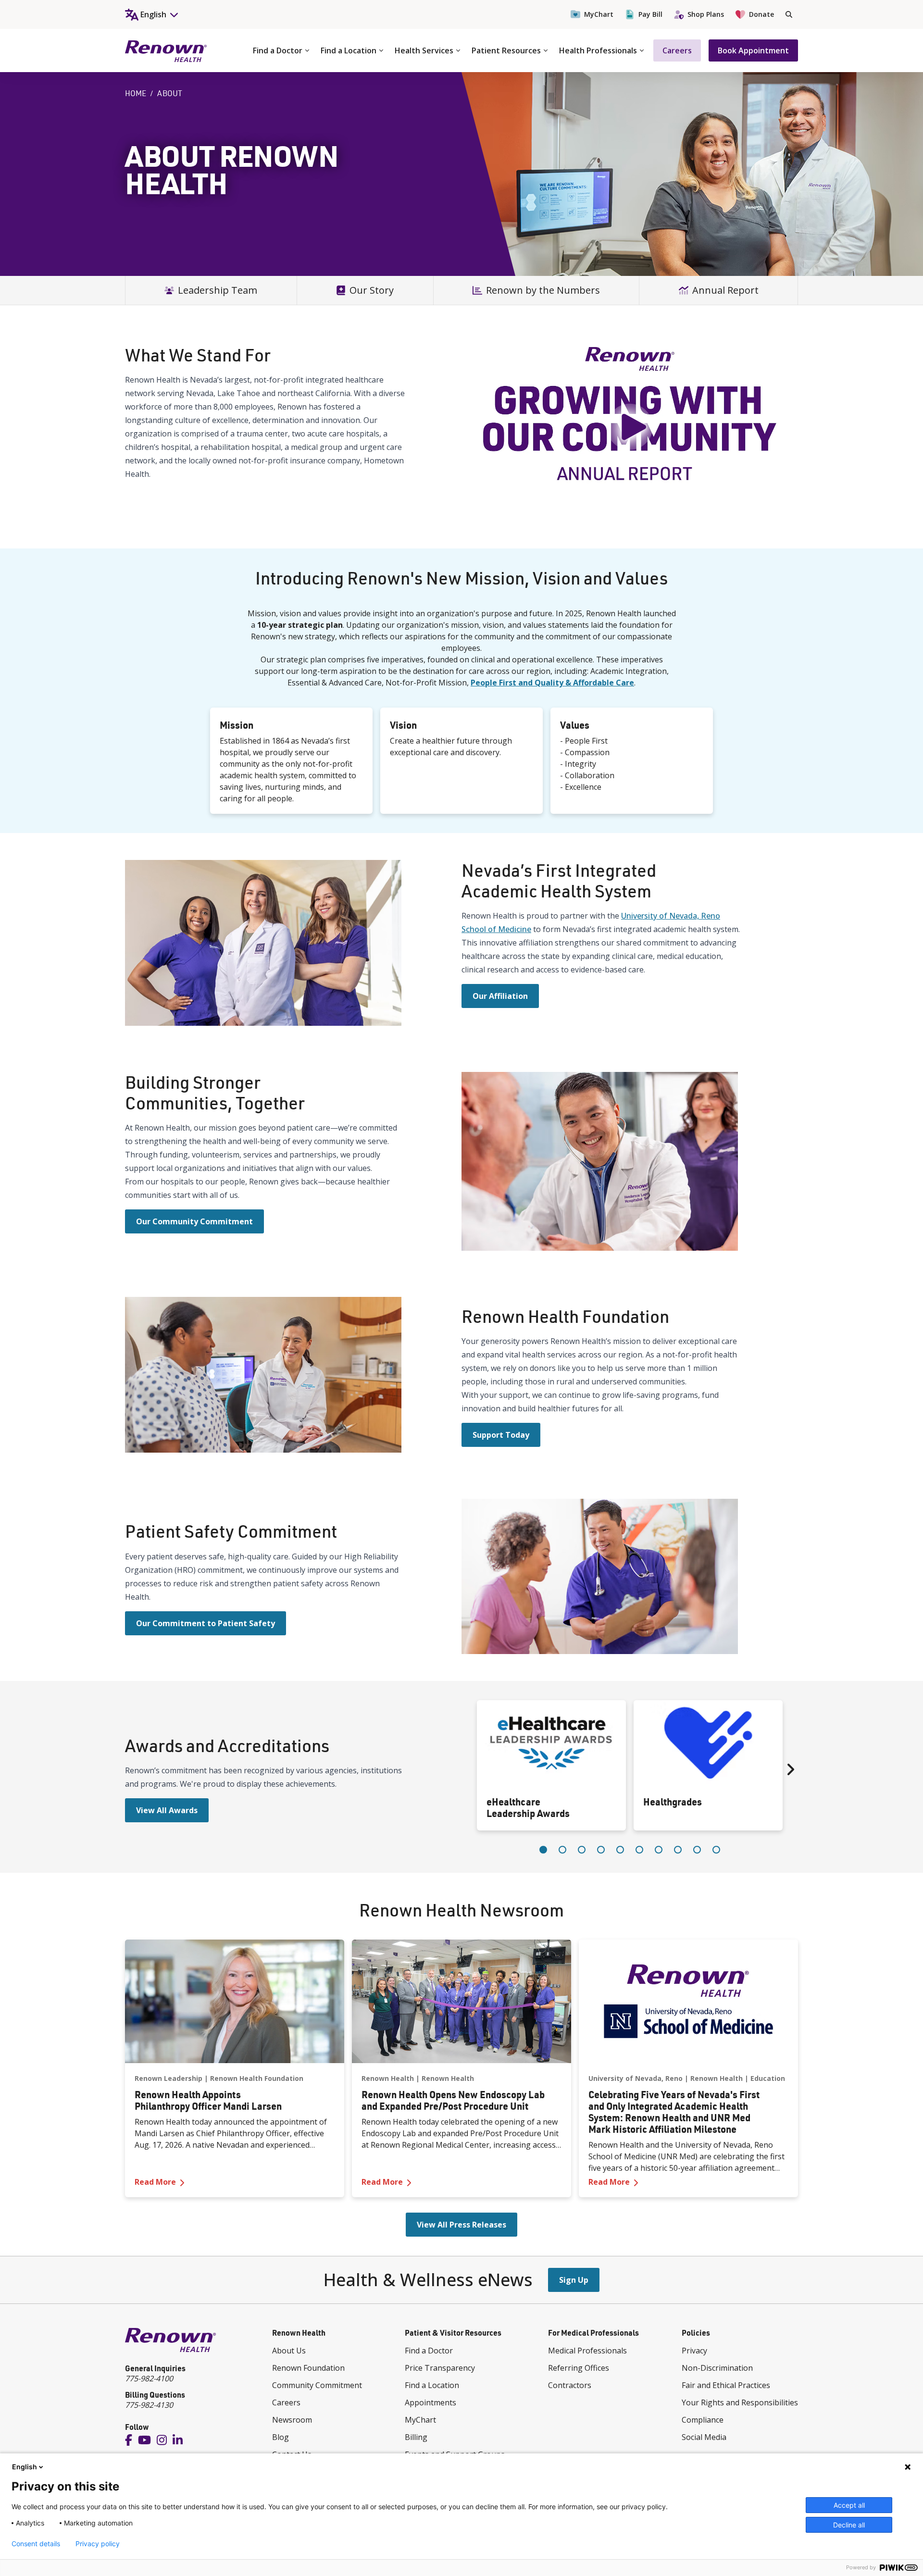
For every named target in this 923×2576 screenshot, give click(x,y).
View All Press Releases (461, 2225)
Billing (416, 2437)
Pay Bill (650, 14)
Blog (281, 2437)
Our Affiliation (500, 996)
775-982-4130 (149, 2405)
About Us (289, 2351)
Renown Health (388, 2078)
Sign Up (574, 2280)
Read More (235, 2182)
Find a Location (349, 50)
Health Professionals (598, 50)
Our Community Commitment (194, 1221)
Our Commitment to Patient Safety (206, 1623)
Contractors (570, 2385)
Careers (677, 50)
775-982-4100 (149, 2378)
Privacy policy (98, 2544)
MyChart (599, 14)
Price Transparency (440, 2368)
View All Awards (167, 1810)
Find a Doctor (278, 50)
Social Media (704, 2437)
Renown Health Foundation (257, 2078)
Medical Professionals (587, 2351)
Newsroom (292, 2420)
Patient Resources (506, 50)
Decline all (849, 2525)
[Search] (789, 14)
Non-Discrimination (717, 2368)
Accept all (849, 2505)
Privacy (694, 2351)
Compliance (703, 2420)
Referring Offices (579, 2368)
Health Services (424, 50)
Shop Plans (706, 14)
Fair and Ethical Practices (726, 2385)
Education (768, 2078)
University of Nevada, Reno (636, 2078)
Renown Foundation (308, 2368)
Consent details (36, 2544)
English (25, 2467)
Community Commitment (317, 2385)
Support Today (501, 1435)
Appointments (430, 2402)
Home (136, 93)
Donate (761, 14)
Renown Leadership (168, 2078)
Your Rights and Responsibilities (740, 2402)
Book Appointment (753, 50)
